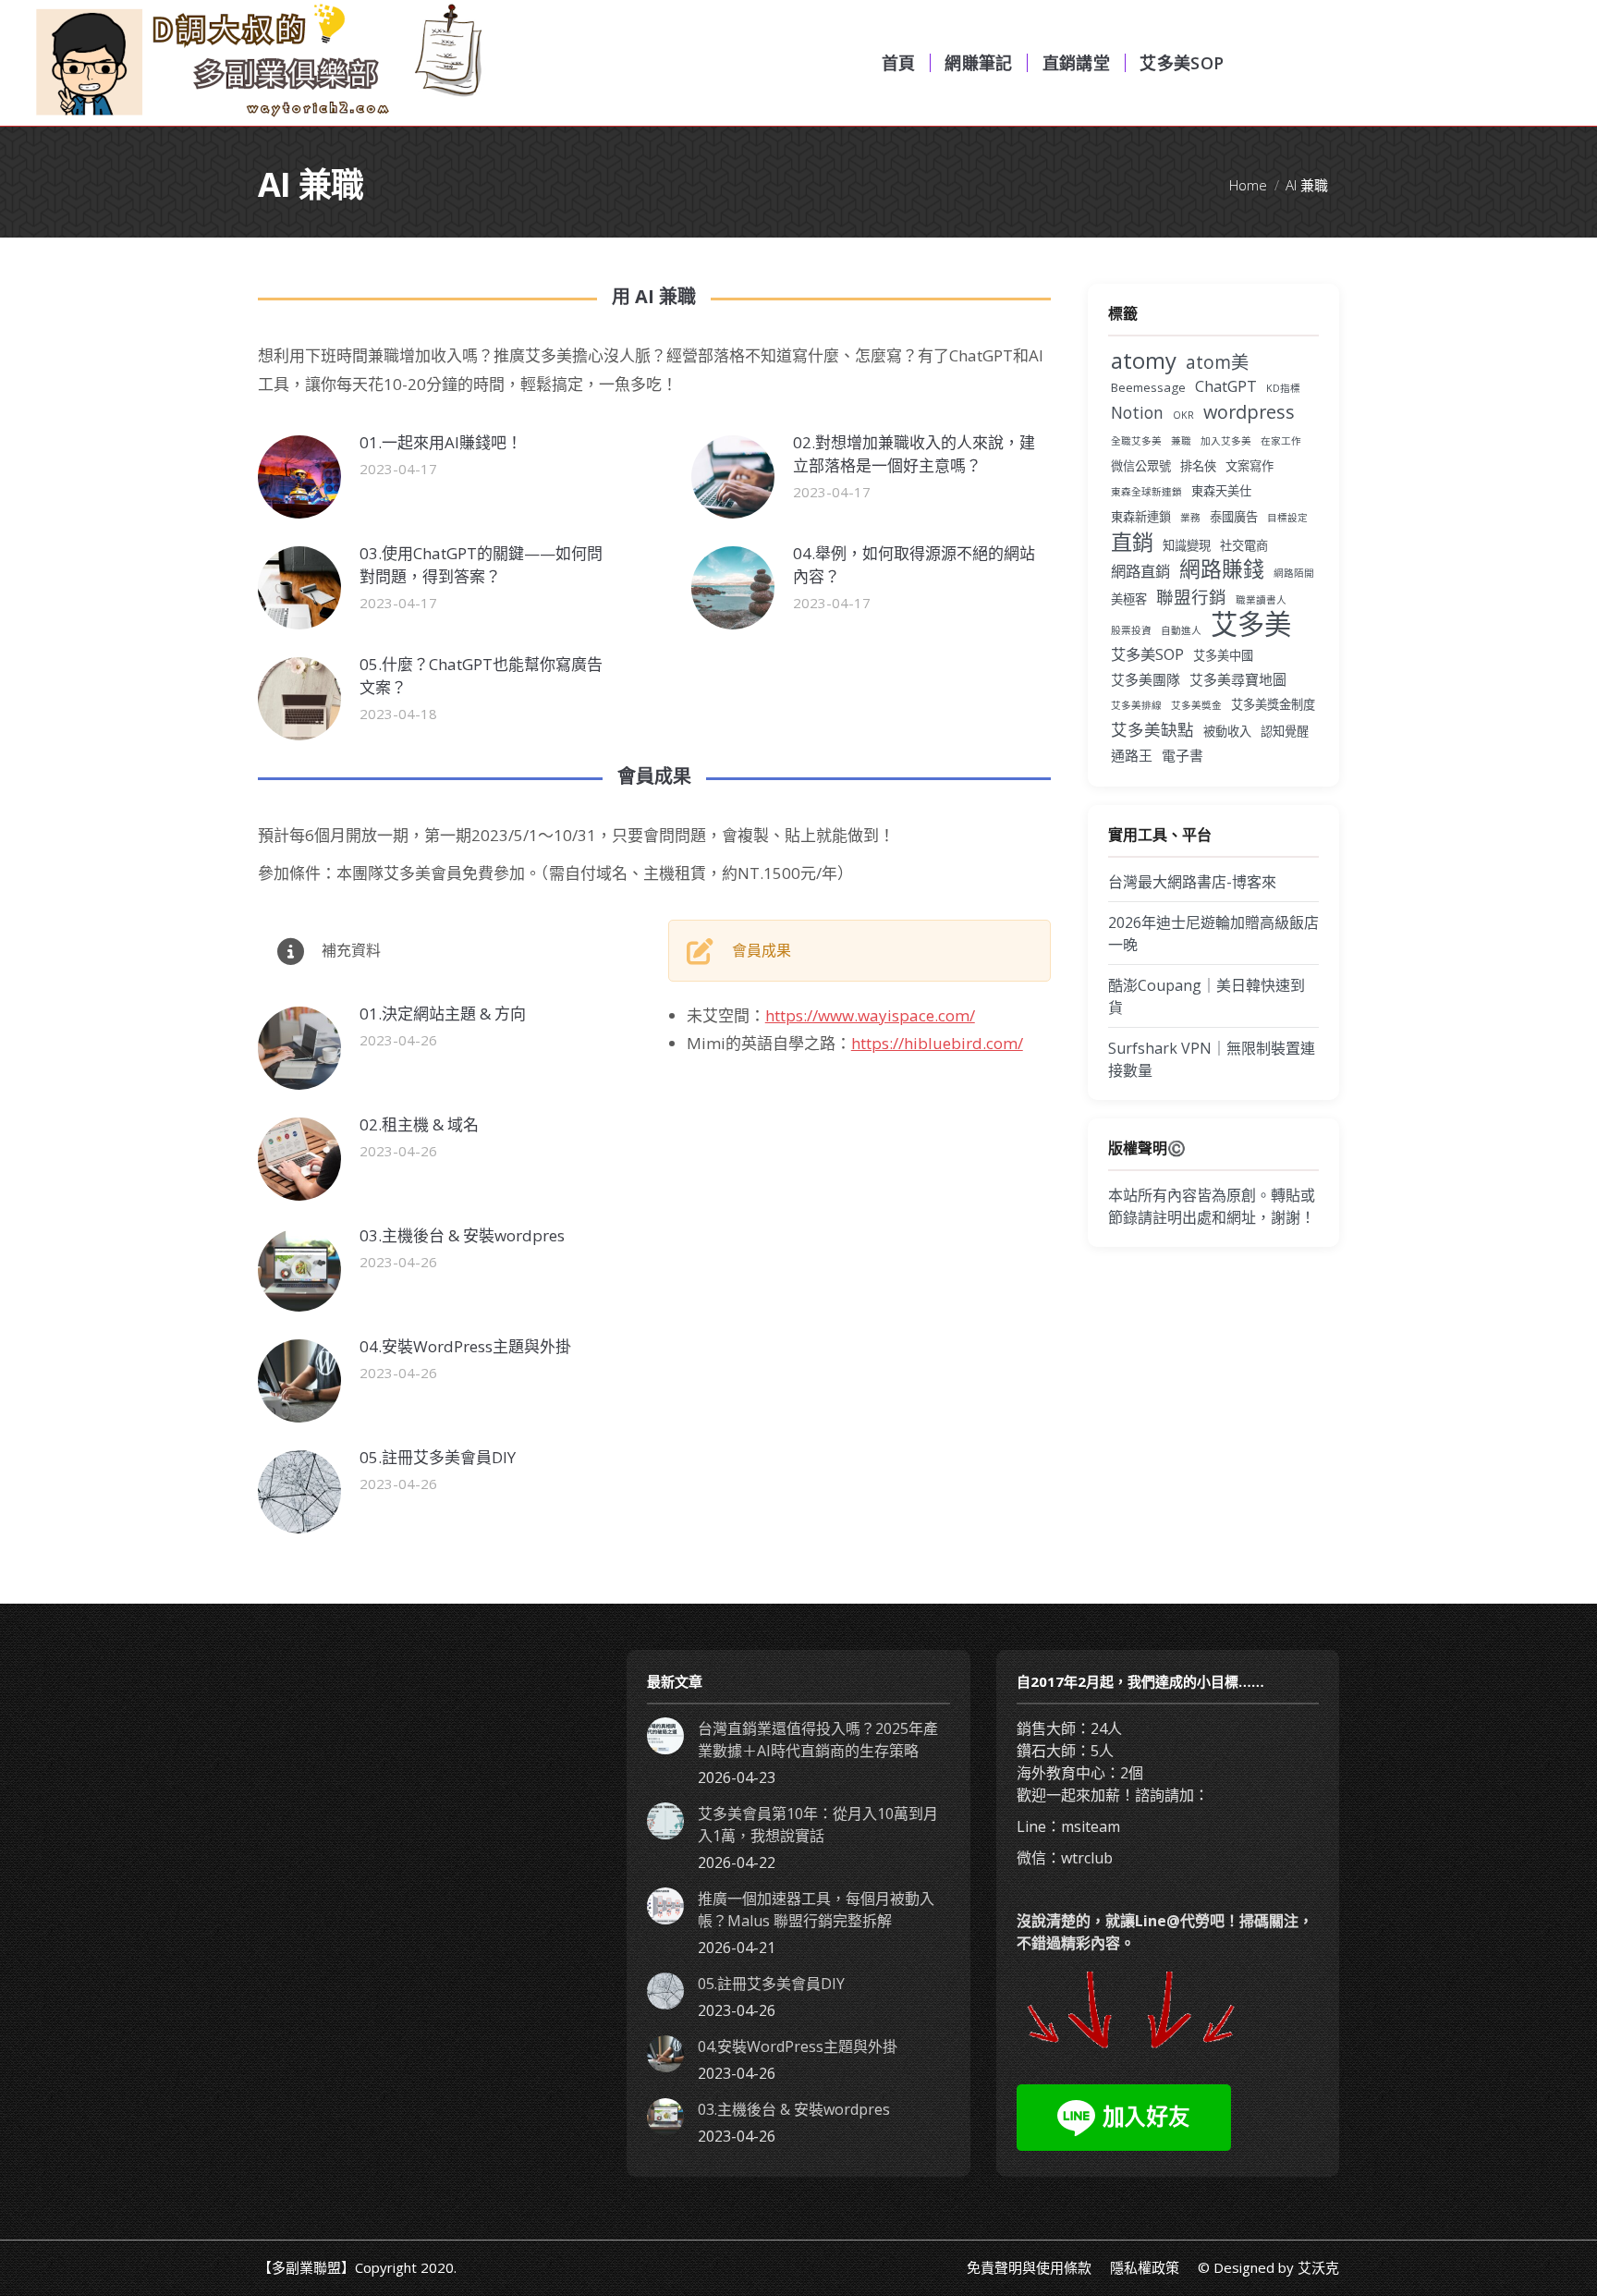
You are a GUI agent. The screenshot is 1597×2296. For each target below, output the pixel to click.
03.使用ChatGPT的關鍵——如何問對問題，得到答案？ (481, 565)
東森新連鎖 (1141, 517)
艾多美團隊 (1146, 679)
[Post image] (299, 477)
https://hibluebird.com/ (937, 1043)
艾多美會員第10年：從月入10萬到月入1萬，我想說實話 (818, 1825)
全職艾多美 (1136, 441)
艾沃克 (1318, 2267)
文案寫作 (1250, 466)
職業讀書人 (1261, 600)
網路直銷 (1140, 571)
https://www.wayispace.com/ (870, 1015)
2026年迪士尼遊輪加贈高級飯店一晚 (1213, 934)
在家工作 (1281, 441)
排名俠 (1198, 466)
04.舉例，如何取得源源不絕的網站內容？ (914, 565)
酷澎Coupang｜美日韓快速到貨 (1207, 996)
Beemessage (1148, 387)
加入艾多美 (1226, 441)
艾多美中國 (1223, 655)
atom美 (1217, 362)
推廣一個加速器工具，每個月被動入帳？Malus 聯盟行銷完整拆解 (816, 1910)
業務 (1190, 518)
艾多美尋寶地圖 (1238, 679)
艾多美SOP (1147, 654)
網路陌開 (1294, 573)
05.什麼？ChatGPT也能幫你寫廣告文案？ (481, 676)
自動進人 (1181, 630)
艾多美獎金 (1196, 705)
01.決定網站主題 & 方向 (443, 1014)
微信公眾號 (1141, 466)
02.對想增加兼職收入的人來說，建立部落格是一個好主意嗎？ (914, 454)
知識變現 (1187, 545)
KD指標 (1283, 388)
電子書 (1183, 755)
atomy (1144, 360)
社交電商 (1244, 545)
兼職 (1181, 441)
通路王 (1132, 755)
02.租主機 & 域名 (419, 1124)
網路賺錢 (1222, 569)
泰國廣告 (1234, 517)
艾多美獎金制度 (1273, 704)
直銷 (1132, 542)
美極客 (1129, 599)
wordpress (1249, 412)
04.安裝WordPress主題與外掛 (465, 1346)
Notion (1137, 412)
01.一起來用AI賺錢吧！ (441, 442)
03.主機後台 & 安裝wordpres (462, 1235)
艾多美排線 (1136, 705)
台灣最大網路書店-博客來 (1192, 882)
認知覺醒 (1285, 731)
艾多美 (1251, 624)
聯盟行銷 (1191, 597)
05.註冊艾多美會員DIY (438, 1457)
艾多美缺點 (1152, 729)
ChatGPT (1226, 386)
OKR (1183, 415)
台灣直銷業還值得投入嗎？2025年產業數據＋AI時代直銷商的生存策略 (818, 1740)
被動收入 (1227, 731)
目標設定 (1287, 518)
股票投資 (1131, 630)
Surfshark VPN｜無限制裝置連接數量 (1212, 1059)
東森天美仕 (1221, 491)
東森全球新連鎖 (1146, 492)
